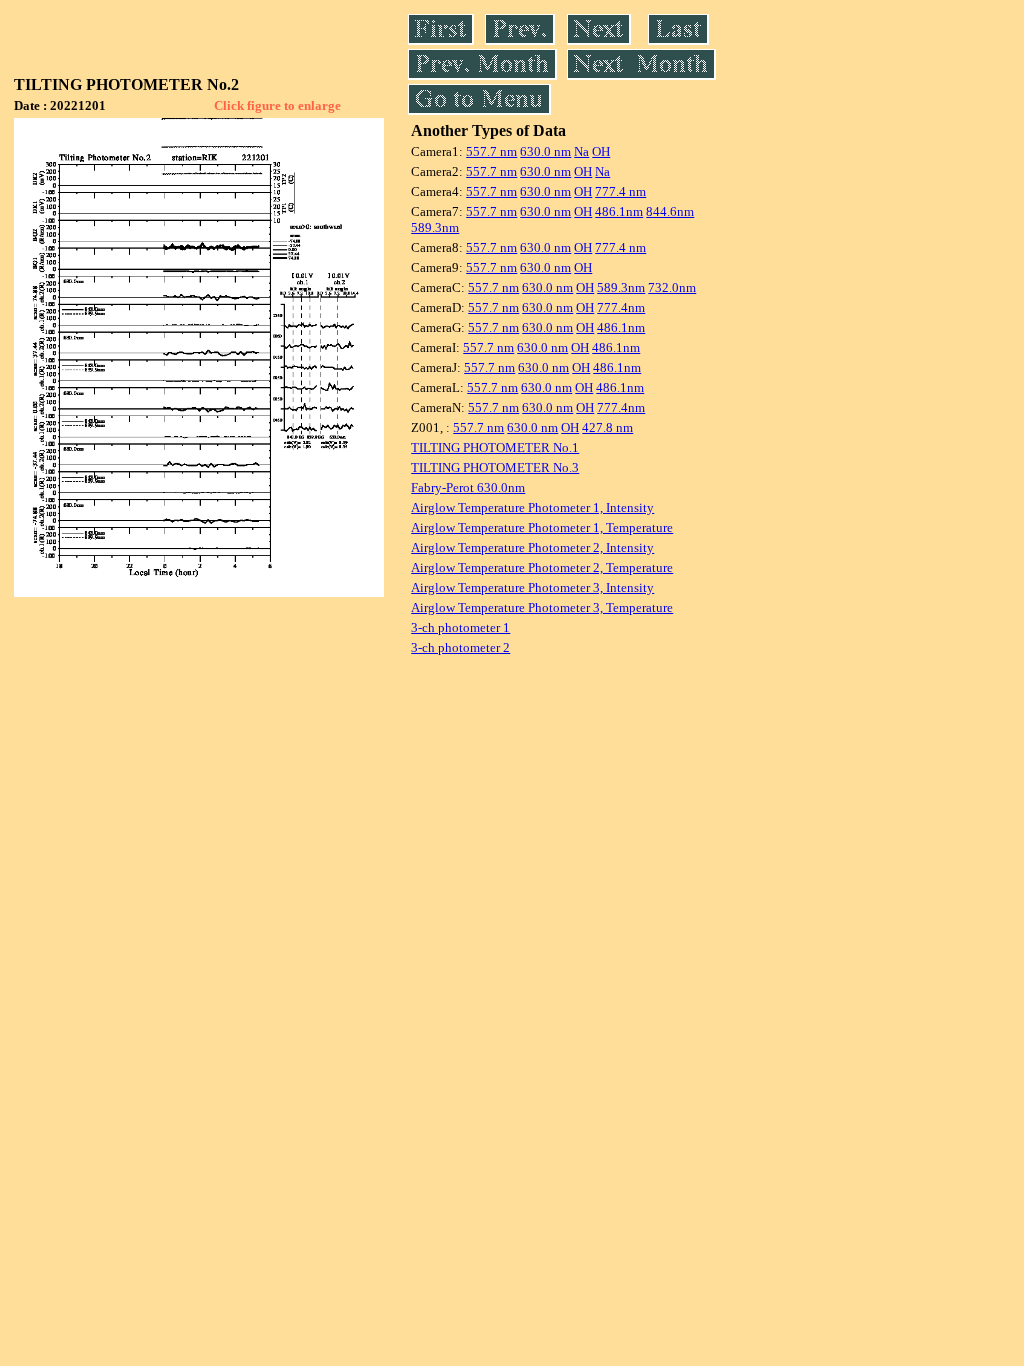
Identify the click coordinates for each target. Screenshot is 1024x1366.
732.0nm (672, 287)
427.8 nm (607, 427)
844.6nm (670, 211)
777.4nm (621, 307)
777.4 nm (620, 191)
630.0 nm (545, 151)
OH (601, 151)
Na (581, 151)
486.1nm (619, 211)
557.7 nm (491, 151)
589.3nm (435, 227)
